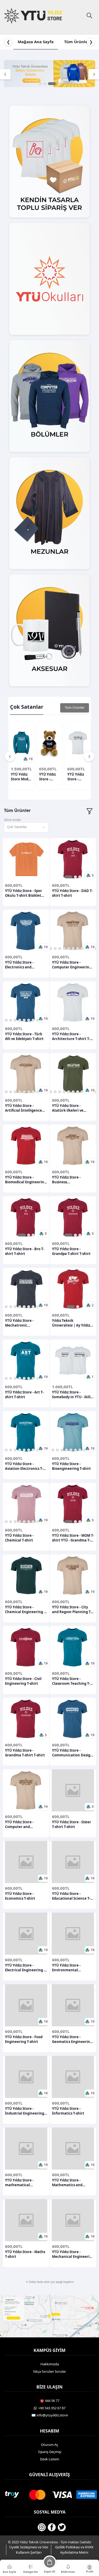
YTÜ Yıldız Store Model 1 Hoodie (21, 777)
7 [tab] (64, 949)
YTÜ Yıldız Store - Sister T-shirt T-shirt (72, 1824)
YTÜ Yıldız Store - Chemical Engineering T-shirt (26, 1609)
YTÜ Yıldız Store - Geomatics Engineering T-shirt (72, 2039)
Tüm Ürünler (77, 42)
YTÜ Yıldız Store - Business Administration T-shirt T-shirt (73, 1180)
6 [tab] (60, 949)
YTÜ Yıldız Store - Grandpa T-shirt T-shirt (71, 1251)
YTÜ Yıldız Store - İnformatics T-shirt (68, 2111)
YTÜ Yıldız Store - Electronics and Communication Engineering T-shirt (22, 965)
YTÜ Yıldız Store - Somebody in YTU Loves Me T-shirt (78, 777)
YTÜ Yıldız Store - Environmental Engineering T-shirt (69, 1968)
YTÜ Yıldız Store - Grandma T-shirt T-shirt (25, 1753)
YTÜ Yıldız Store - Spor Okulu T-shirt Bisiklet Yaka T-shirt (23, 893)
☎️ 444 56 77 (50, 2401)
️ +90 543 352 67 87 (51, 2408)
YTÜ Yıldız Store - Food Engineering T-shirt (24, 2039)
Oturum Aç (49, 2445)
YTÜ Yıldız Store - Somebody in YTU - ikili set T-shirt (71, 1395)
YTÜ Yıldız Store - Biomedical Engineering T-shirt (26, 1180)
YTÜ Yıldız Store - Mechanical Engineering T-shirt (73, 2254)
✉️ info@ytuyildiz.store (50, 2415)
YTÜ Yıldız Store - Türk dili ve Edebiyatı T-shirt (24, 1036)
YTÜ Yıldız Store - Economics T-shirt (20, 1896)
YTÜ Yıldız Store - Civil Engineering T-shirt (23, 1681)
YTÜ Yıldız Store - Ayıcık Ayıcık (50, 777)
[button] (28, 759)
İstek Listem (50, 2459)
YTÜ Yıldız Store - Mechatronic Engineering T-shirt (22, 1323)
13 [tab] (82, 1092)
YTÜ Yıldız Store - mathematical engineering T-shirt (22, 2183)
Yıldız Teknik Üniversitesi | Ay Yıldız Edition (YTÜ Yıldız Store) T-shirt (73, 1323)
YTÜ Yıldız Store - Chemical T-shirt (19, 1538)
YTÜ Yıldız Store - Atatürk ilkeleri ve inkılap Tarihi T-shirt (69, 1108)
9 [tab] (73, 949)
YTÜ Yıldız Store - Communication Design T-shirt (72, 1753)
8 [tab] (69, 949)
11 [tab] (82, 949)
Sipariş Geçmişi (50, 2452)
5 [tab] (55, 949)
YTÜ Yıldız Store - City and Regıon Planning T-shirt (72, 1609)
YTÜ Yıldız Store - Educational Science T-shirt (71, 1896)
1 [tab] (40, 84)
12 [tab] (78, 1092)
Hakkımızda (50, 2364)
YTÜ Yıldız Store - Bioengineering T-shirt (71, 1466)
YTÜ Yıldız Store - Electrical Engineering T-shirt (26, 1968)
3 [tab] (52, 84)
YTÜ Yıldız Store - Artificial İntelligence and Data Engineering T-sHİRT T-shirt (26, 1108)
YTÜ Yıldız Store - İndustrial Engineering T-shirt (25, 2111)
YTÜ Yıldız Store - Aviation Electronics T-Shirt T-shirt (24, 1466)
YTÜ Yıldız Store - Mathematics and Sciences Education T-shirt (70, 2183)
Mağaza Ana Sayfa (36, 42)
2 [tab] (45, 84)
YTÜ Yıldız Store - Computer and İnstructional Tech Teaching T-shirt (21, 1824)
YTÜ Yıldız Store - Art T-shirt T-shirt (24, 1395)
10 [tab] (78, 949)
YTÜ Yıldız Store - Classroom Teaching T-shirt (71, 1681)
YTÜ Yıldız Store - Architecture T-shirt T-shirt (71, 1036)
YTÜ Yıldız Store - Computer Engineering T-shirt (72, 965)
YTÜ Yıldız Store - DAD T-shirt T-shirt (72, 893)
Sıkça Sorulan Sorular (49, 2371)
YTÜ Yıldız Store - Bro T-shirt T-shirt (25, 1251)
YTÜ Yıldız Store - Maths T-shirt (25, 2254)
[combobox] (26, 828)
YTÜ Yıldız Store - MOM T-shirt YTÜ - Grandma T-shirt (73, 1538)
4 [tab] (59, 84)
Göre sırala (12, 820)
